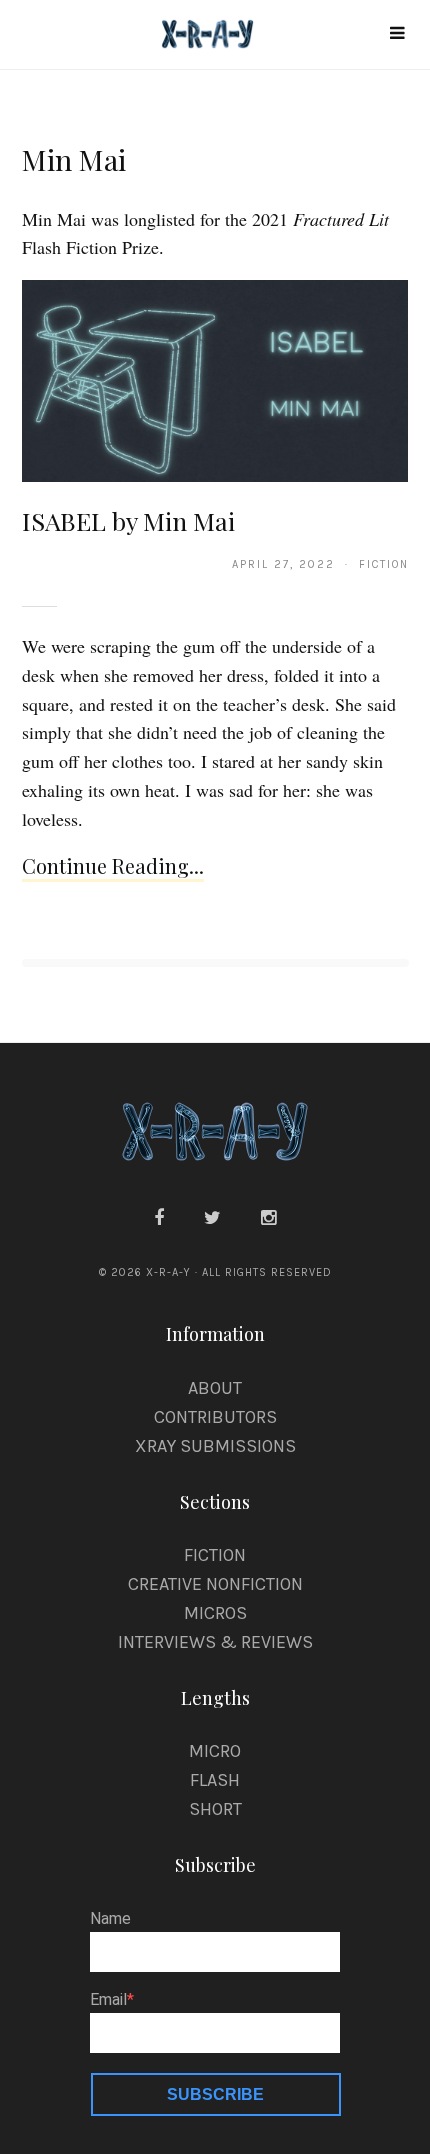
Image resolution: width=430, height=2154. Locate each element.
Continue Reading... (113, 865)
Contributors (215, 1417)
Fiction (215, 1555)
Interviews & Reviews (215, 1642)
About (215, 1388)
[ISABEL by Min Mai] (215, 380)
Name (110, 1919)
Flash (215, 1780)
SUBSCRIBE (215, 2094)
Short (215, 1809)
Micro (215, 1751)
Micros (215, 1613)
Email (108, 2000)
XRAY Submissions (215, 1446)
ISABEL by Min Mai (128, 520)
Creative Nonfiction (215, 1584)
